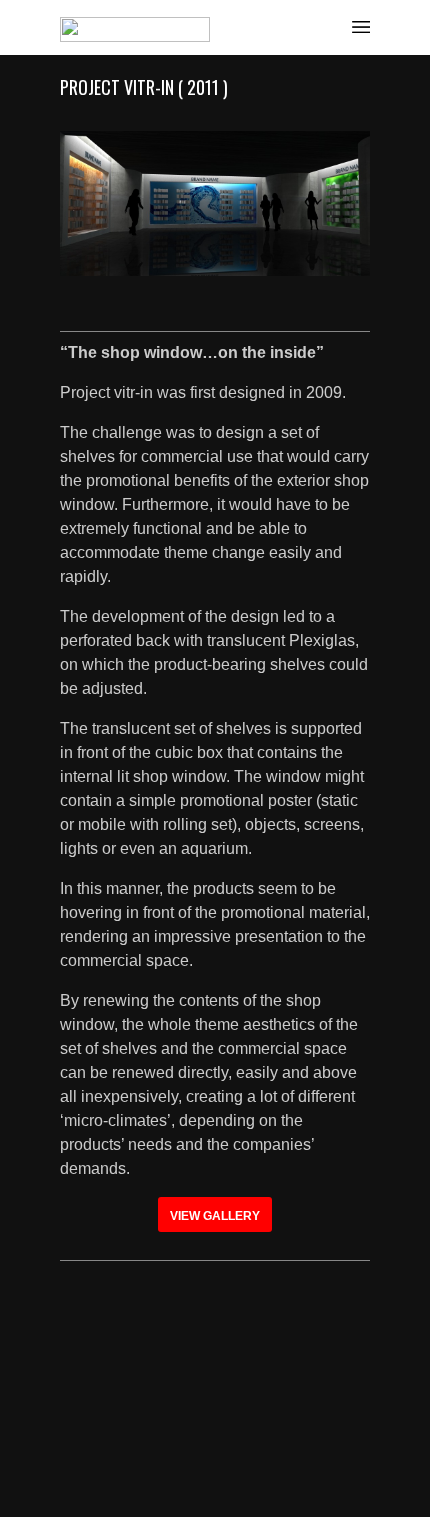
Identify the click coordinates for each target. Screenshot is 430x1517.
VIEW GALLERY (215, 1216)
